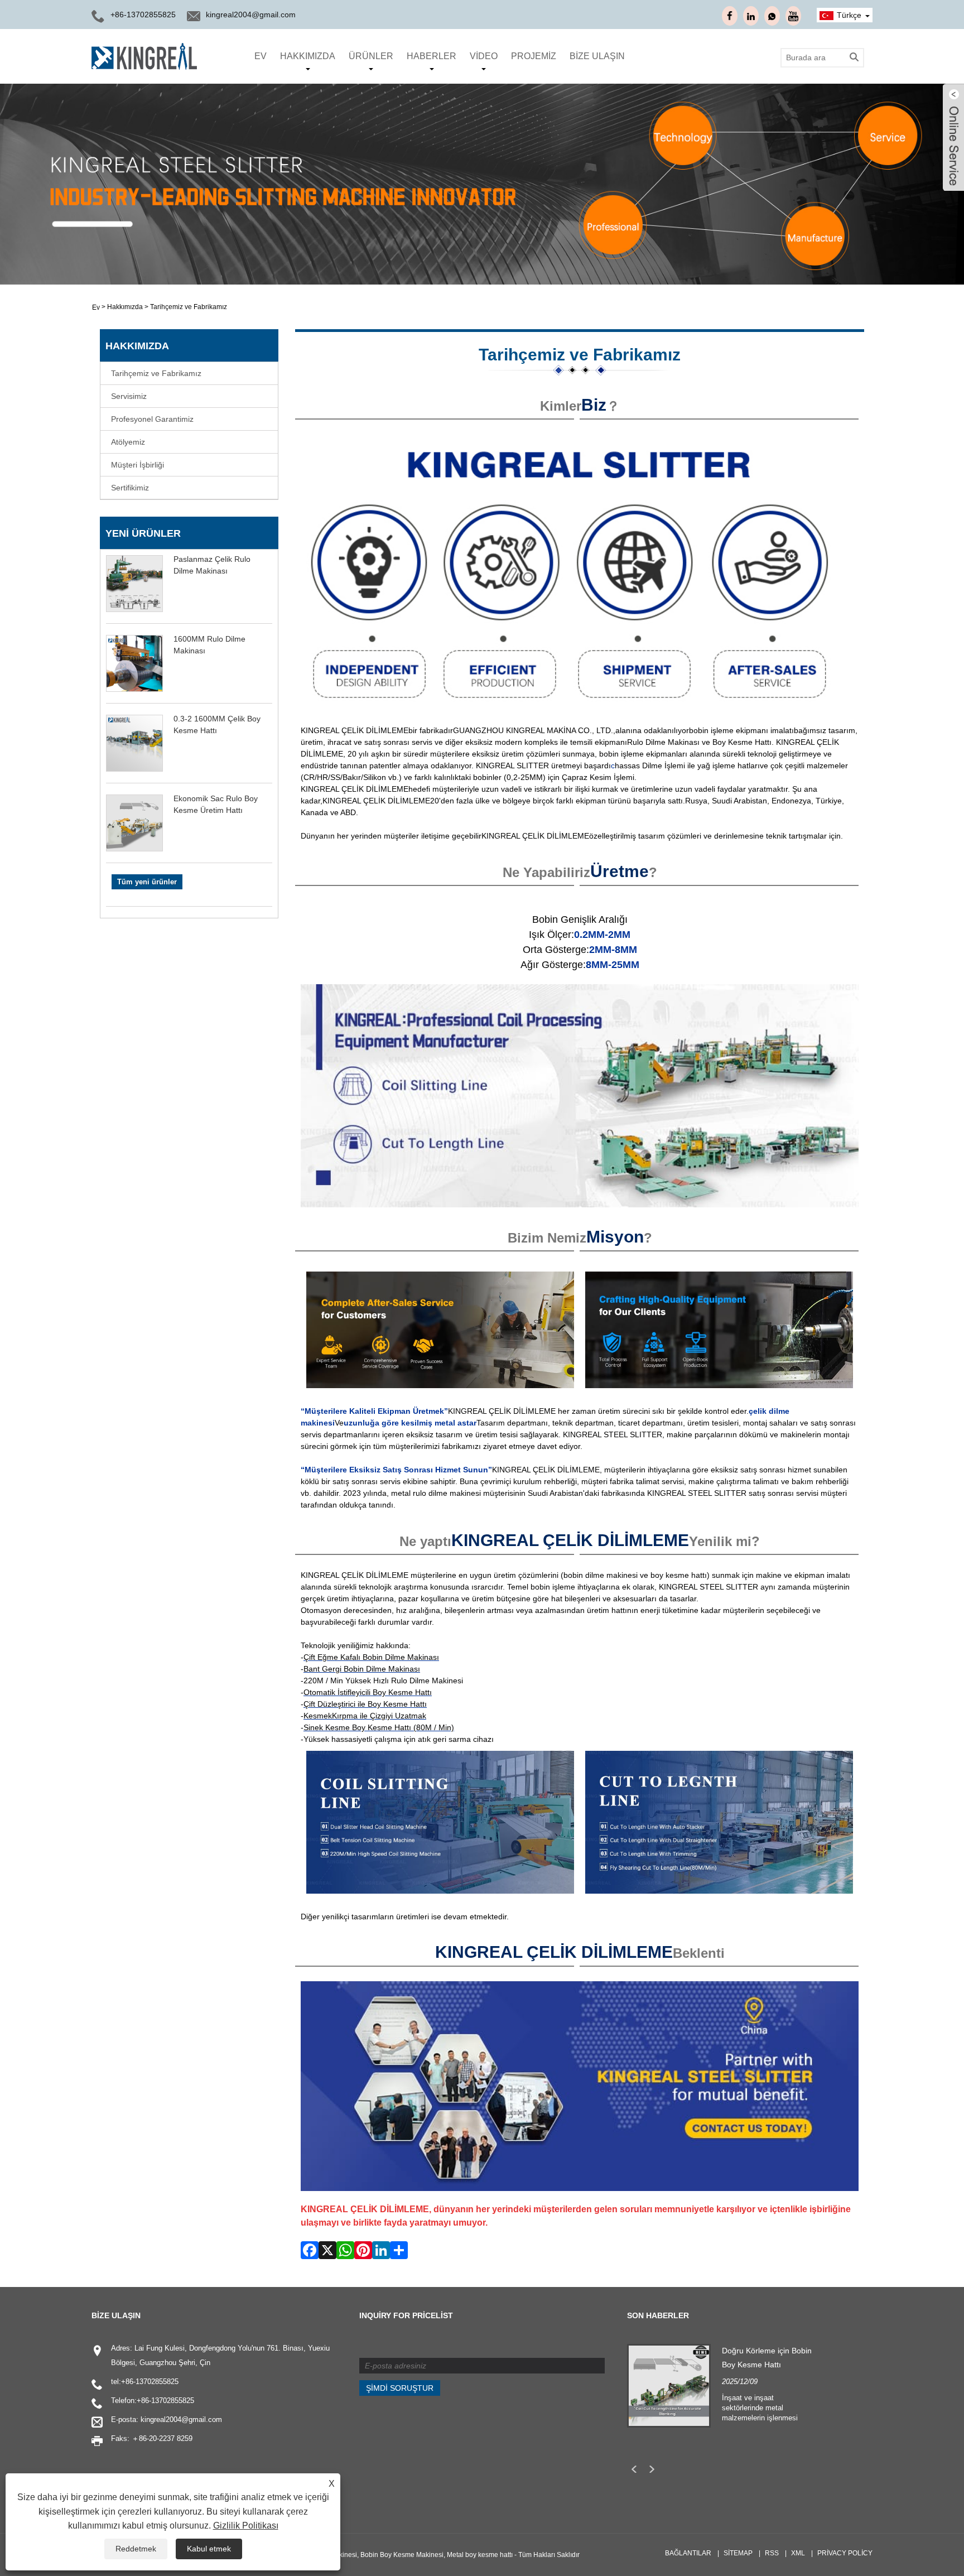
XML (798, 2553)
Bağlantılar (688, 2553)
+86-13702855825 (150, 2382)
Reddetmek (136, 2549)
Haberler (432, 56)
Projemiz (534, 56)
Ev (261, 56)
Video (484, 56)
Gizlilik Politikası (246, 2526)
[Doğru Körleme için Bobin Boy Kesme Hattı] (669, 2385)
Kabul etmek (209, 2549)
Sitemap (738, 2553)
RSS (772, 2553)
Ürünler (371, 56)
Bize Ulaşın (597, 56)
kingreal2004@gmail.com (251, 15)
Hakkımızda (308, 56)
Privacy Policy (845, 2553)
